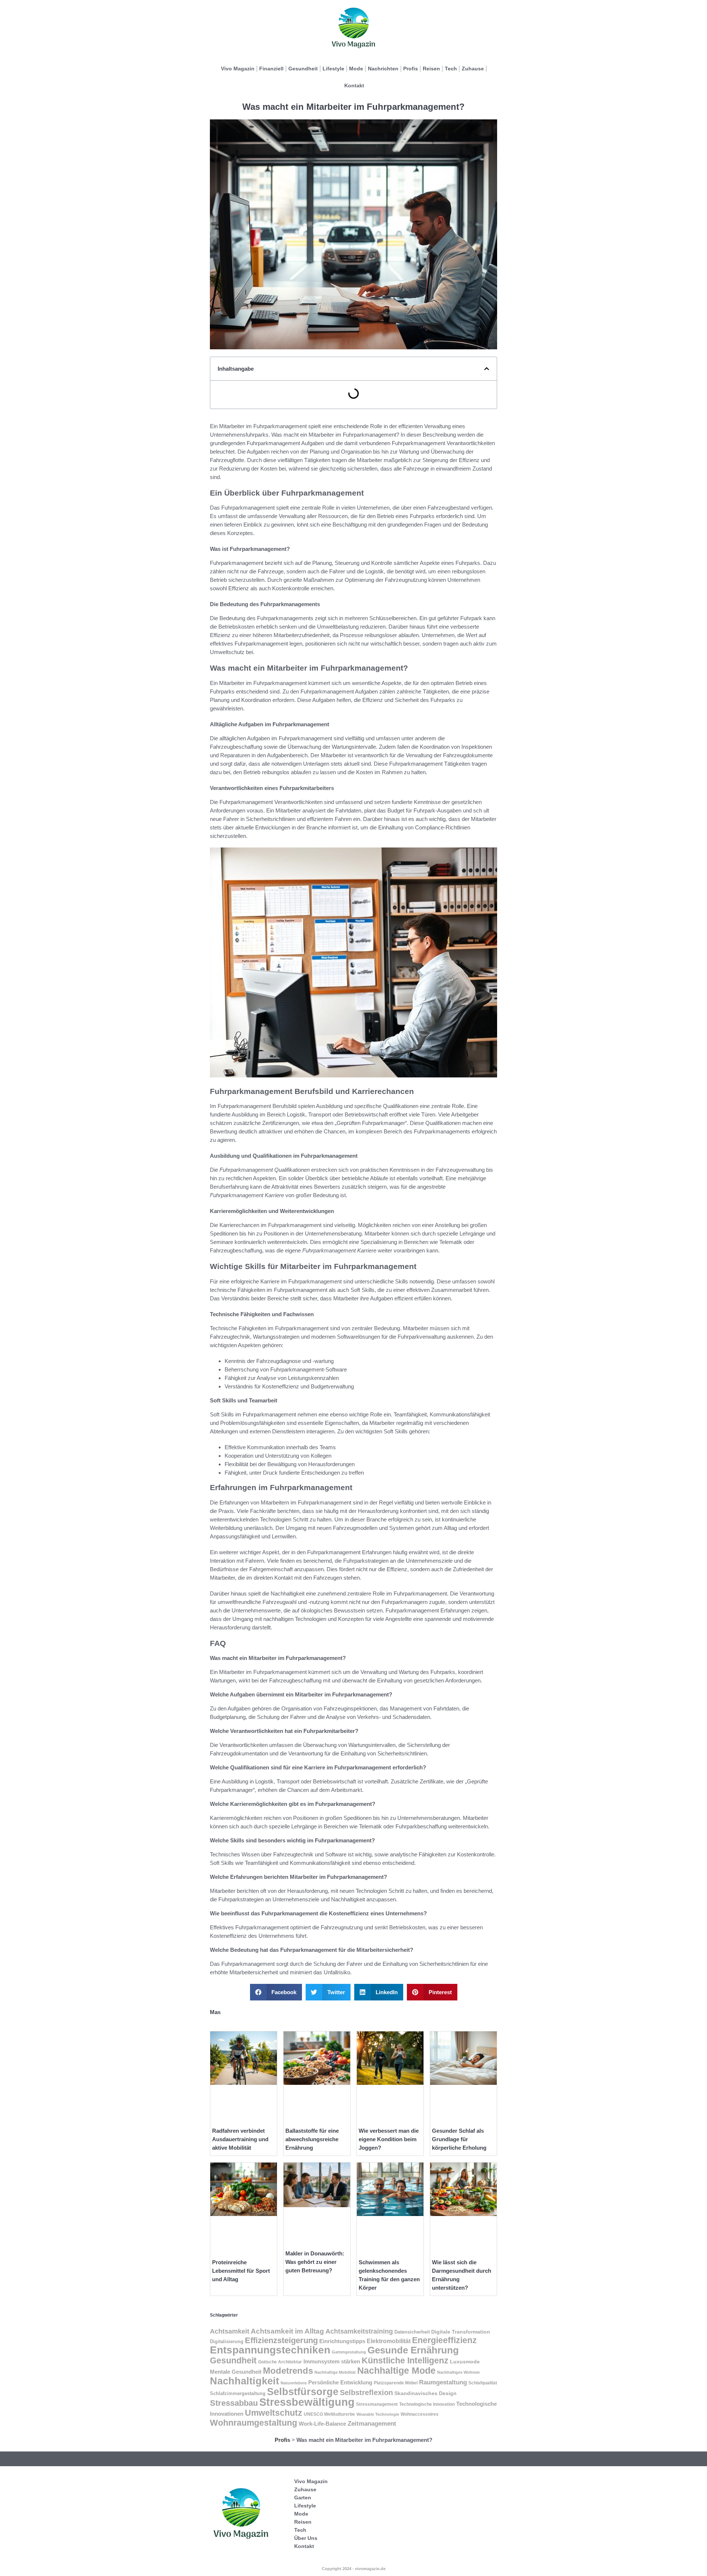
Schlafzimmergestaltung (238, 2393)
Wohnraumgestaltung (254, 2423)
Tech (451, 69)
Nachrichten (383, 69)
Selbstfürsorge (303, 2392)
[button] (487, 369)
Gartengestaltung (349, 2352)
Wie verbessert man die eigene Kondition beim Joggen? (389, 2139)
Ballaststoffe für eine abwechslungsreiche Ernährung (312, 2139)
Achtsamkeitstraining (359, 2331)
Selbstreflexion (366, 2393)
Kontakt (354, 85)
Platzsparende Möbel (396, 2383)
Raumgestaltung (443, 2382)
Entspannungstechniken (270, 2350)
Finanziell (271, 69)
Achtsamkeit (230, 2331)
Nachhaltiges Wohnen (458, 2372)
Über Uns (306, 2538)
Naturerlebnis (294, 2383)
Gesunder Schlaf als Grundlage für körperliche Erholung (459, 2139)
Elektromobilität (389, 2341)
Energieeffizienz (444, 2340)
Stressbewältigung (307, 2402)
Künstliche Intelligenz (405, 2361)
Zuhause (473, 69)
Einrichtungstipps (342, 2341)
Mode (356, 69)
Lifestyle (333, 69)
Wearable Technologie (378, 2414)
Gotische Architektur (280, 2362)
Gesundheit (303, 69)
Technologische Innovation (427, 2404)
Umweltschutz (274, 2413)
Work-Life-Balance (322, 2424)
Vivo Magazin (238, 69)
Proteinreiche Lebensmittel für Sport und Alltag (241, 2271)
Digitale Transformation (461, 2332)
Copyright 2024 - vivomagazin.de (354, 2569)
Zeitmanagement (372, 2424)
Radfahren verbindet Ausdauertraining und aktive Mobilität (240, 2139)
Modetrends (288, 2371)
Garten (303, 2498)
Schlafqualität (483, 2383)
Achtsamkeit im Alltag (287, 2331)
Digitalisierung (227, 2341)
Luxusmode (465, 2362)
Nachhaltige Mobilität (335, 2372)
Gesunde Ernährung (413, 2350)
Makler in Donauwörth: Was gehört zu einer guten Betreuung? (315, 2262)
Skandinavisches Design (425, 2393)
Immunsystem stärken (332, 2362)
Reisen (431, 69)
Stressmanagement (377, 2404)
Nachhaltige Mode (396, 2370)
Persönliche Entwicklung (340, 2383)
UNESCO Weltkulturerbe (329, 2414)
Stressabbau (234, 2403)
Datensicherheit (412, 2332)
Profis (411, 69)
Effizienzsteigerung (281, 2340)
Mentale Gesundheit (236, 2372)
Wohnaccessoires (420, 2414)
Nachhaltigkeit (245, 2381)
